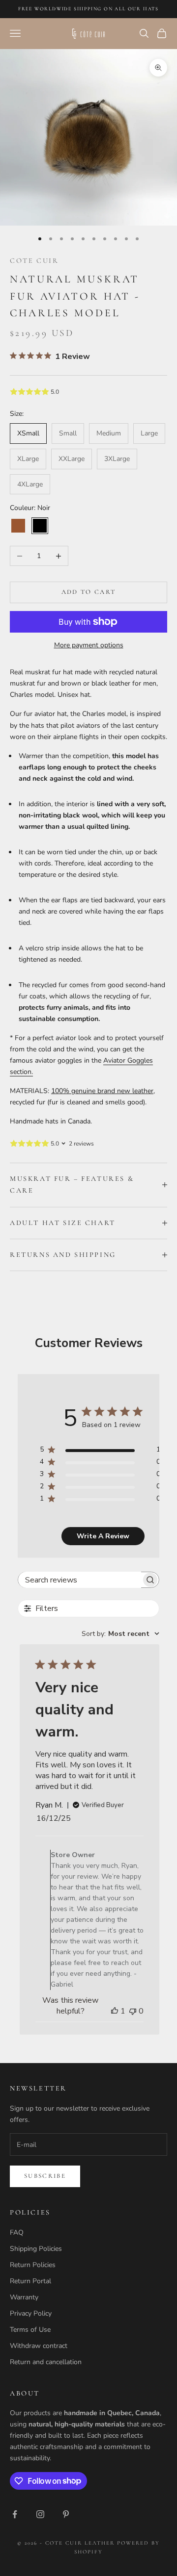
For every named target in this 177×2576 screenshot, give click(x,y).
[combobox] (120, 1634)
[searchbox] (80, 1580)
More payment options (89, 645)
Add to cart (89, 592)
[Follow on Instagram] (40, 2514)
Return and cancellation (46, 2362)
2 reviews (81, 1144)
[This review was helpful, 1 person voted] (115, 2011)
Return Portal (30, 2281)
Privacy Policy (31, 2313)
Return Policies (33, 2265)
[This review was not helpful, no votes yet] (133, 2011)
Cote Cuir (34, 261)
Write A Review (103, 1536)
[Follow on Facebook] (15, 2514)
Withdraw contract (39, 2346)
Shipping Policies (36, 2249)
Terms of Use (30, 2330)
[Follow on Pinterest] (66, 2514)
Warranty (24, 2297)
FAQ (17, 2232)
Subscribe (45, 2176)
